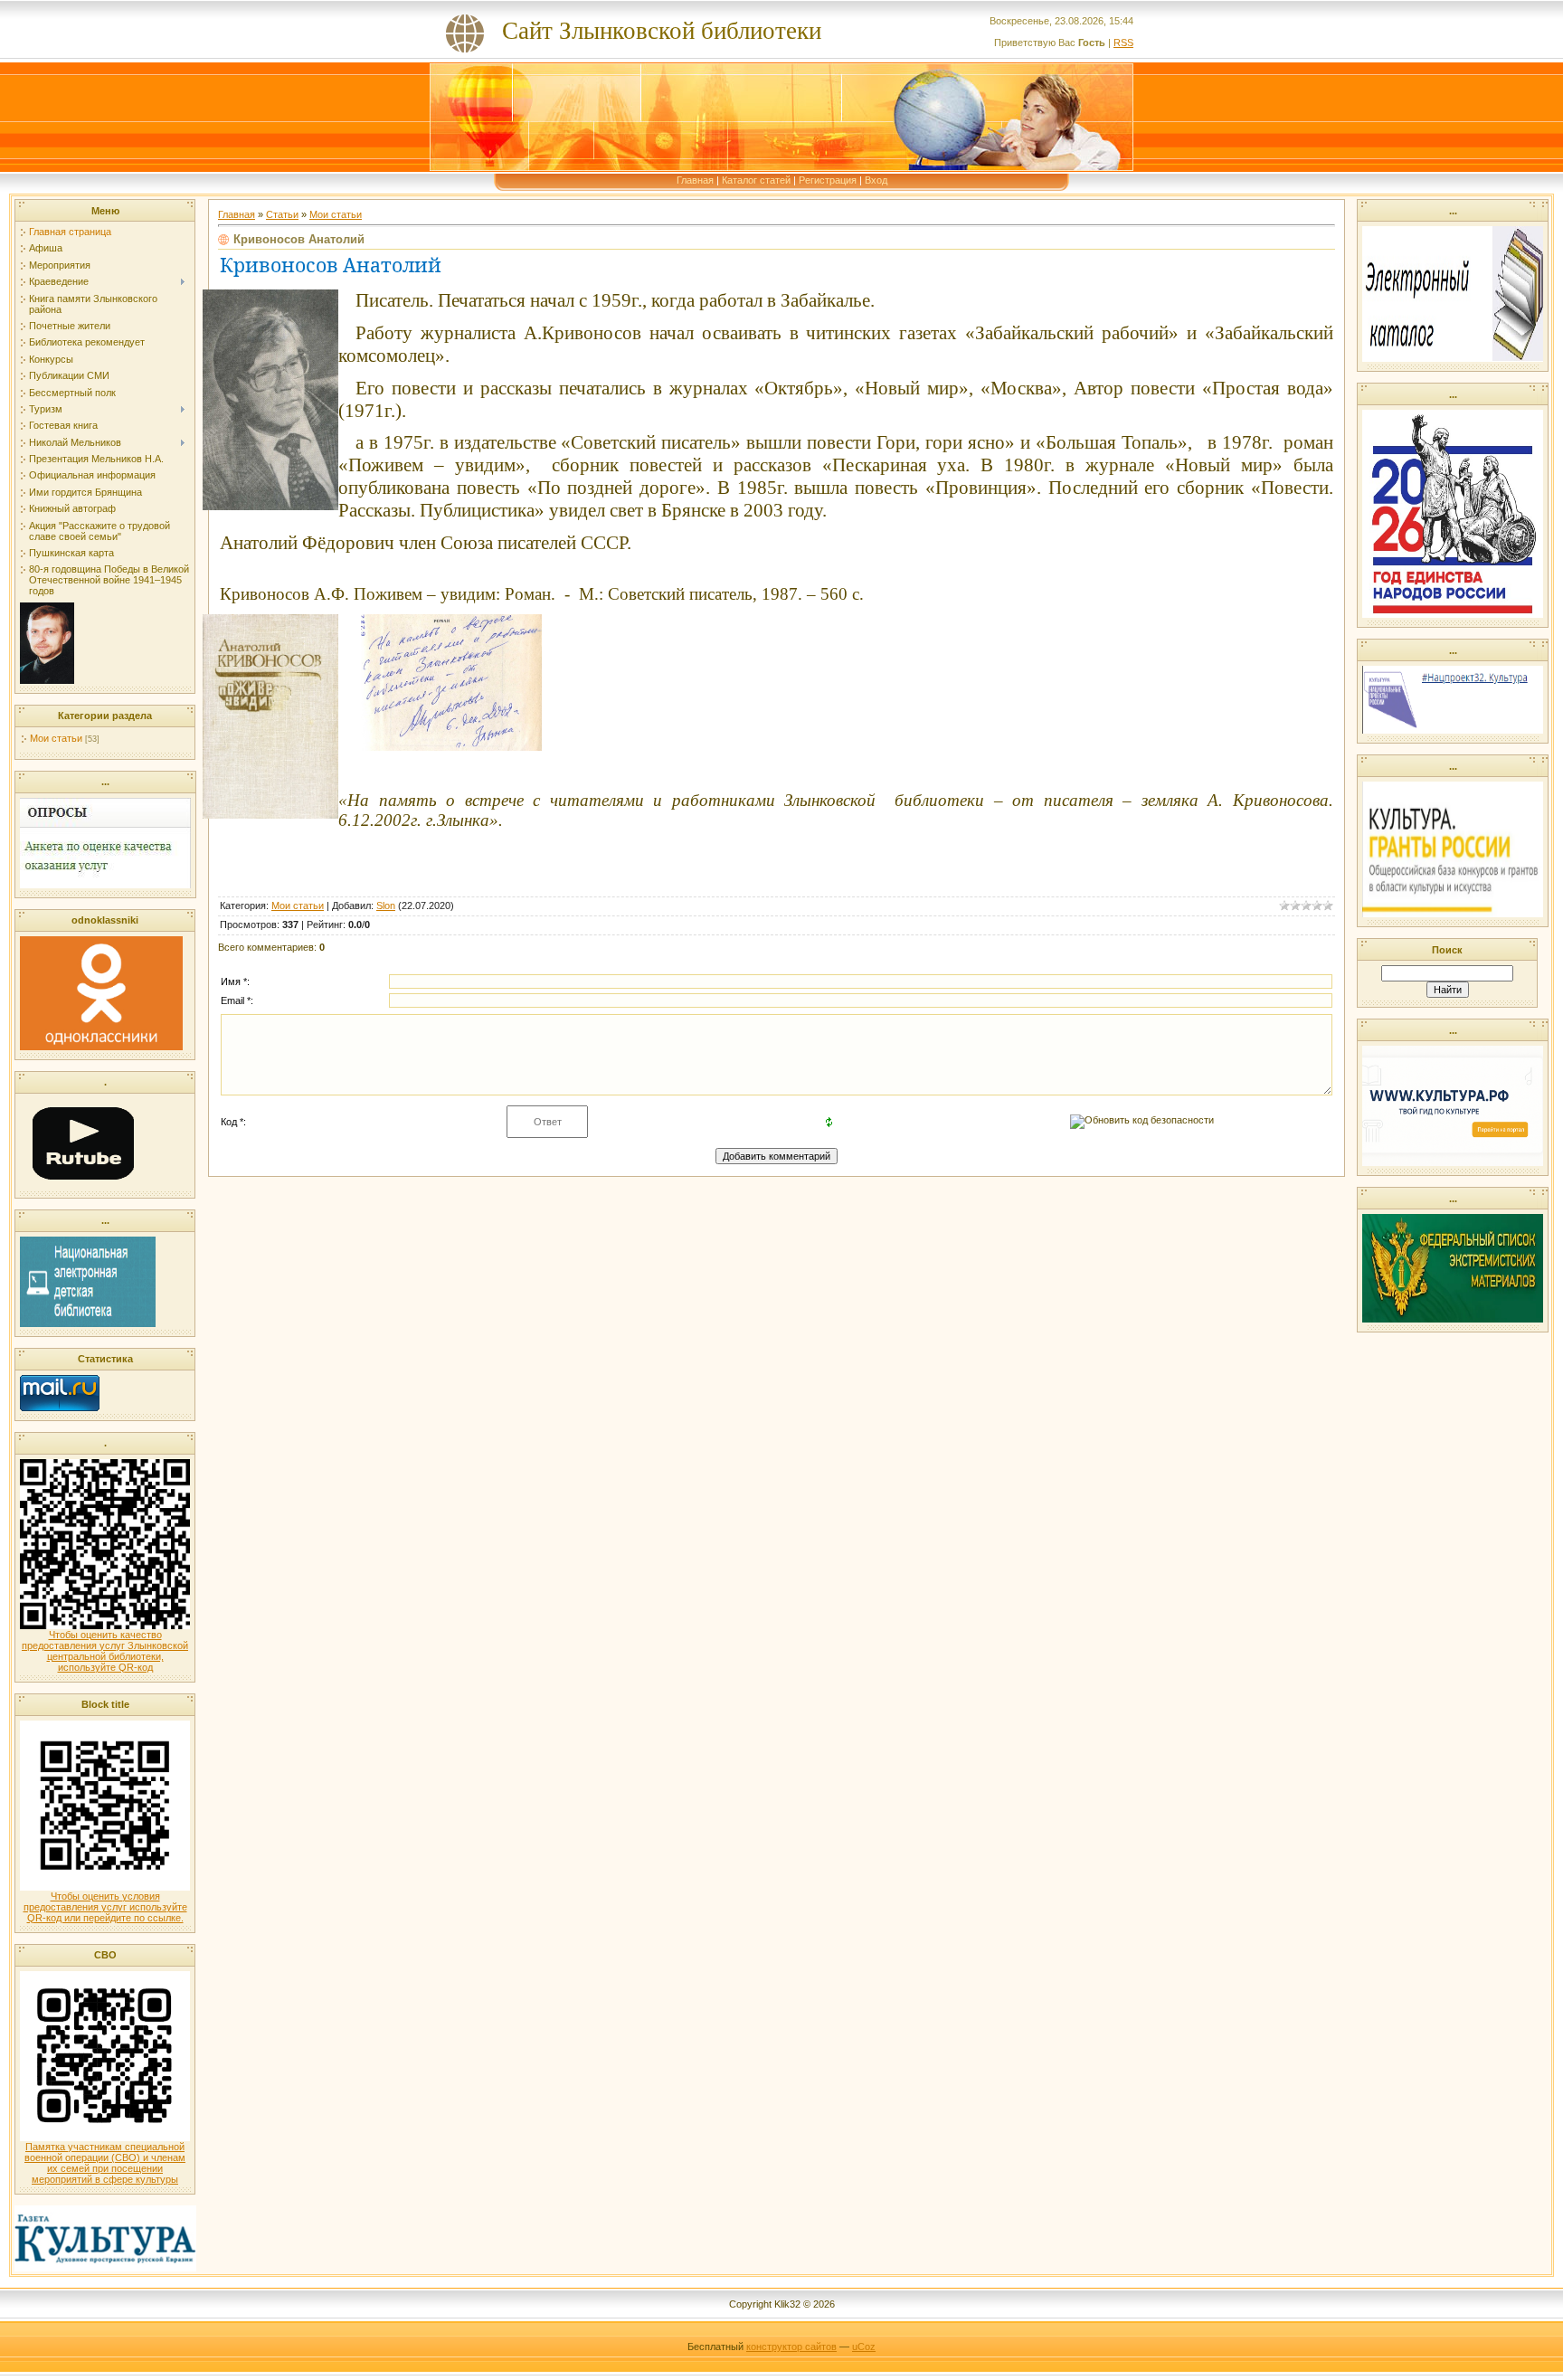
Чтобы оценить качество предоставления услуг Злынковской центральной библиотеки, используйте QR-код (105, 1651)
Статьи (282, 214)
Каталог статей (756, 180)
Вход (876, 180)
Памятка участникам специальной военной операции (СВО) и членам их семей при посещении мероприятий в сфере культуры (105, 2163)
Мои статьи (56, 738)
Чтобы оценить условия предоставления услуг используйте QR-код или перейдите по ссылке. (105, 1907)
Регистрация (828, 180)
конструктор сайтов (791, 2347)
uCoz (864, 2347)
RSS (1123, 43)
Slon (386, 906)
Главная (695, 180)
